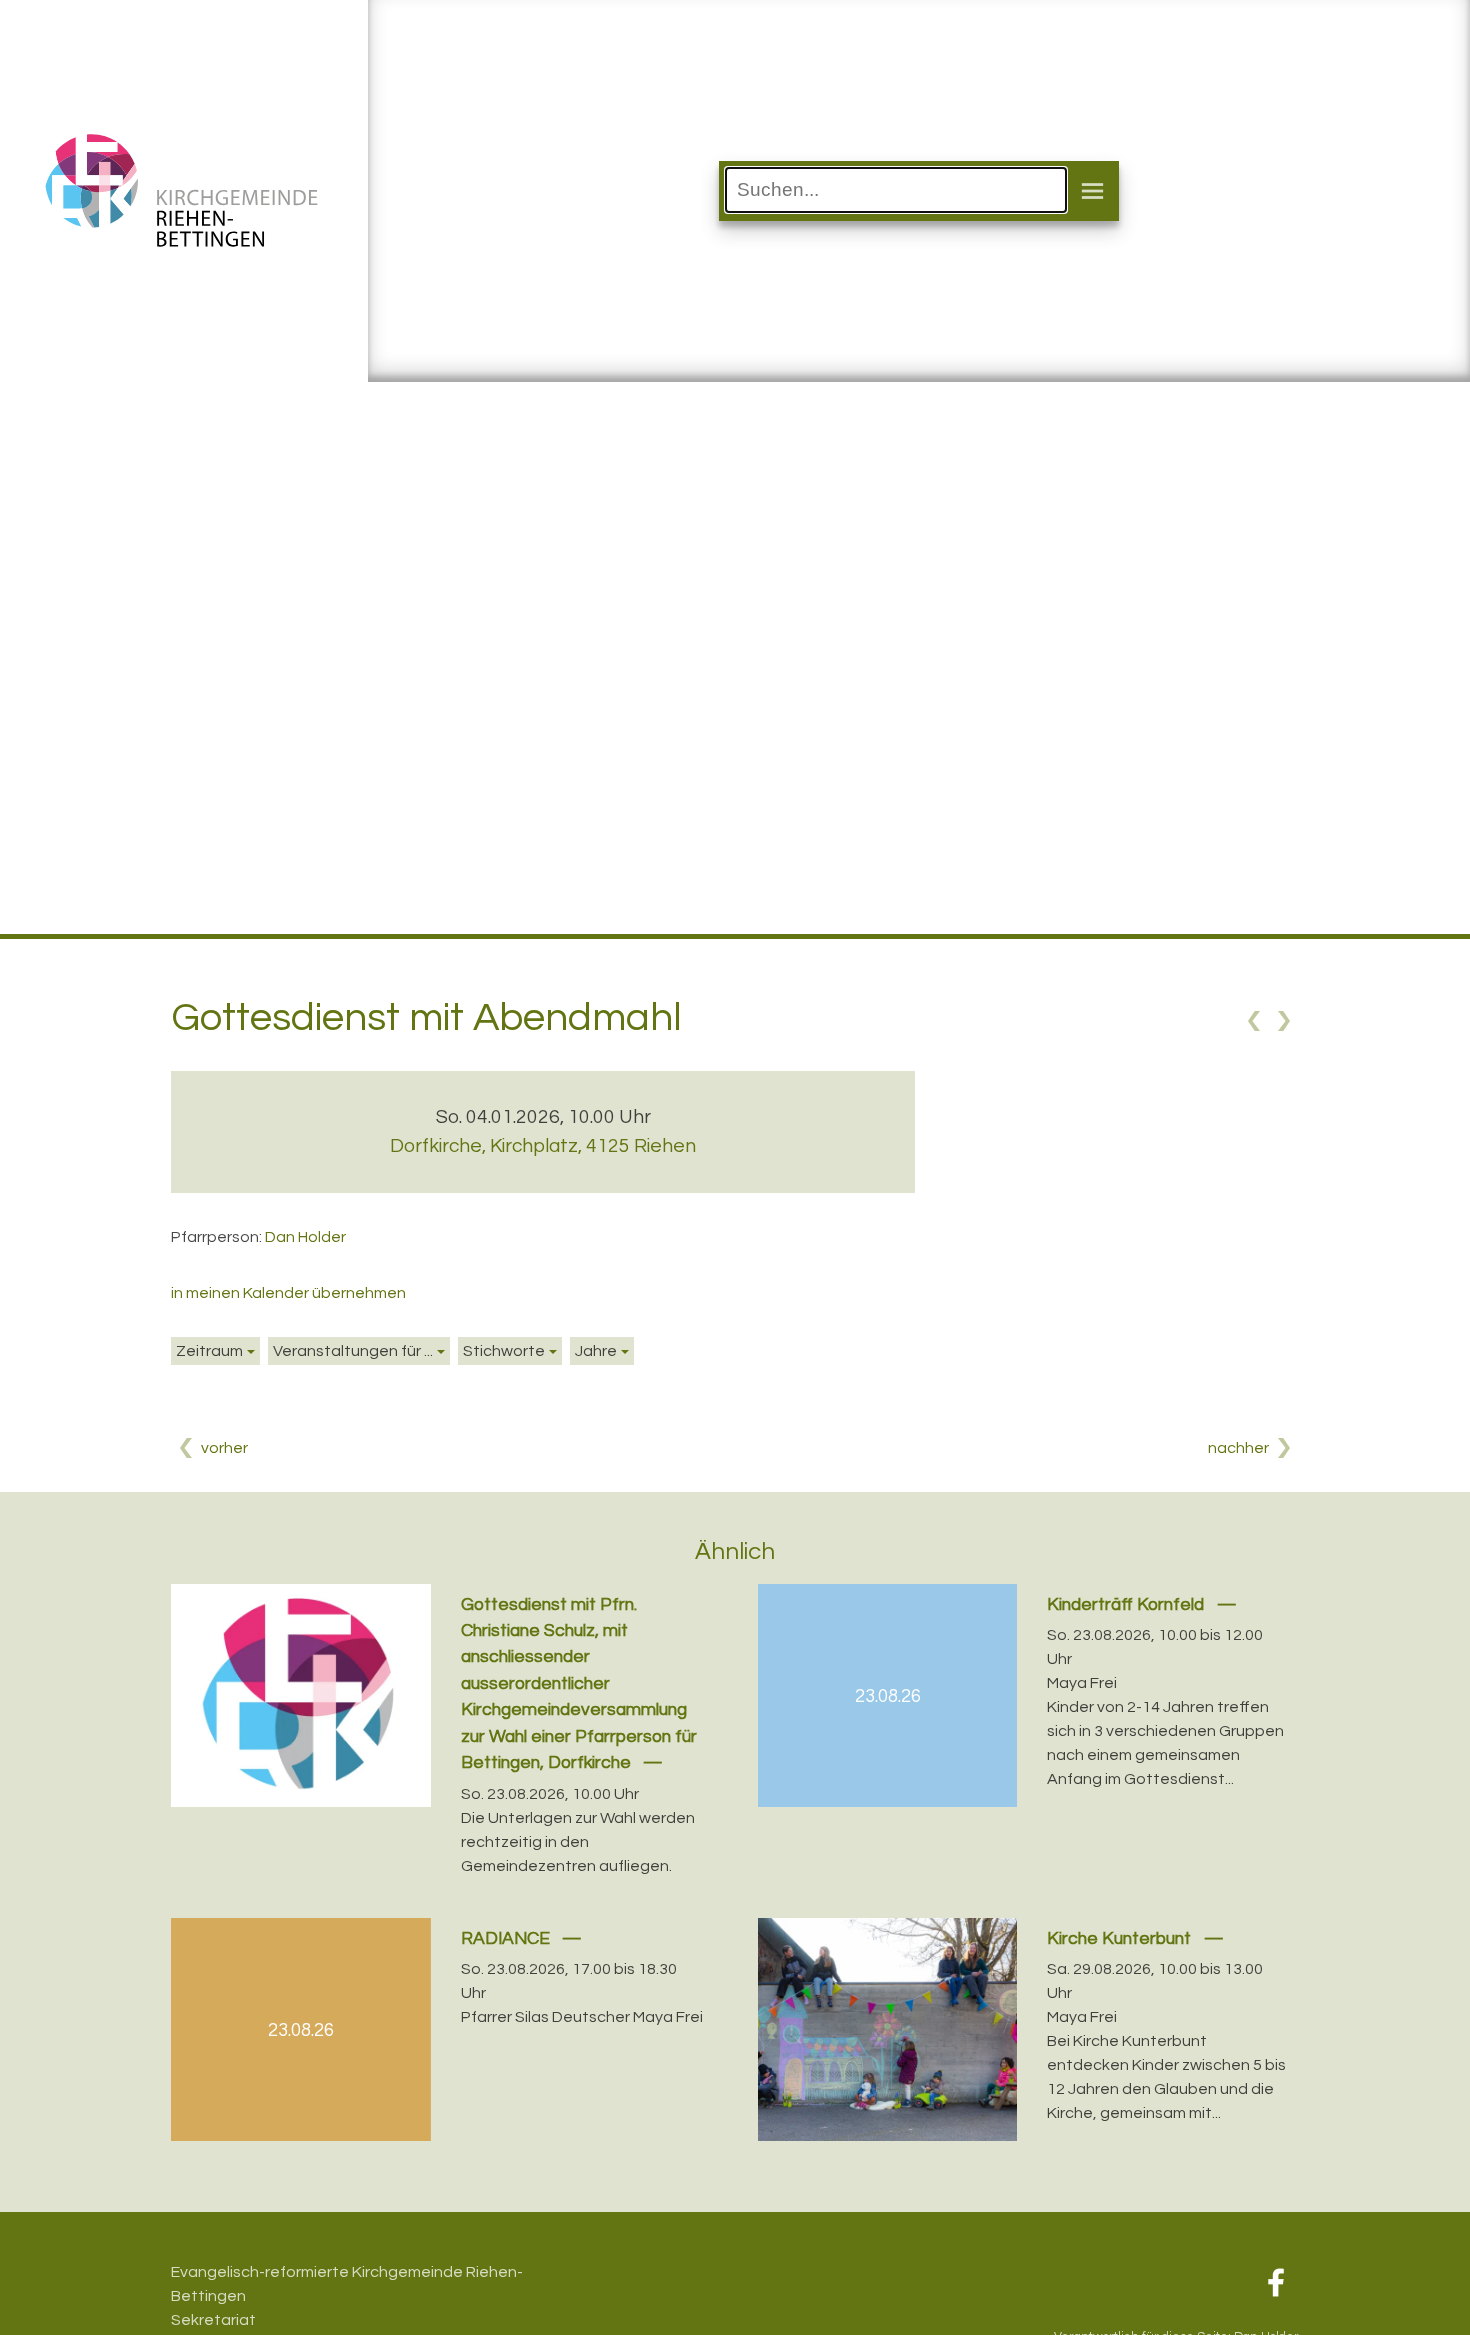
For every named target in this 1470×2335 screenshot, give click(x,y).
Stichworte (504, 1351)
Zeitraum (209, 1351)
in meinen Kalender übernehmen (288, 1293)
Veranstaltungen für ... (353, 1351)
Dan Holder (305, 1237)
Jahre (596, 1351)
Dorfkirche (543, 1146)
